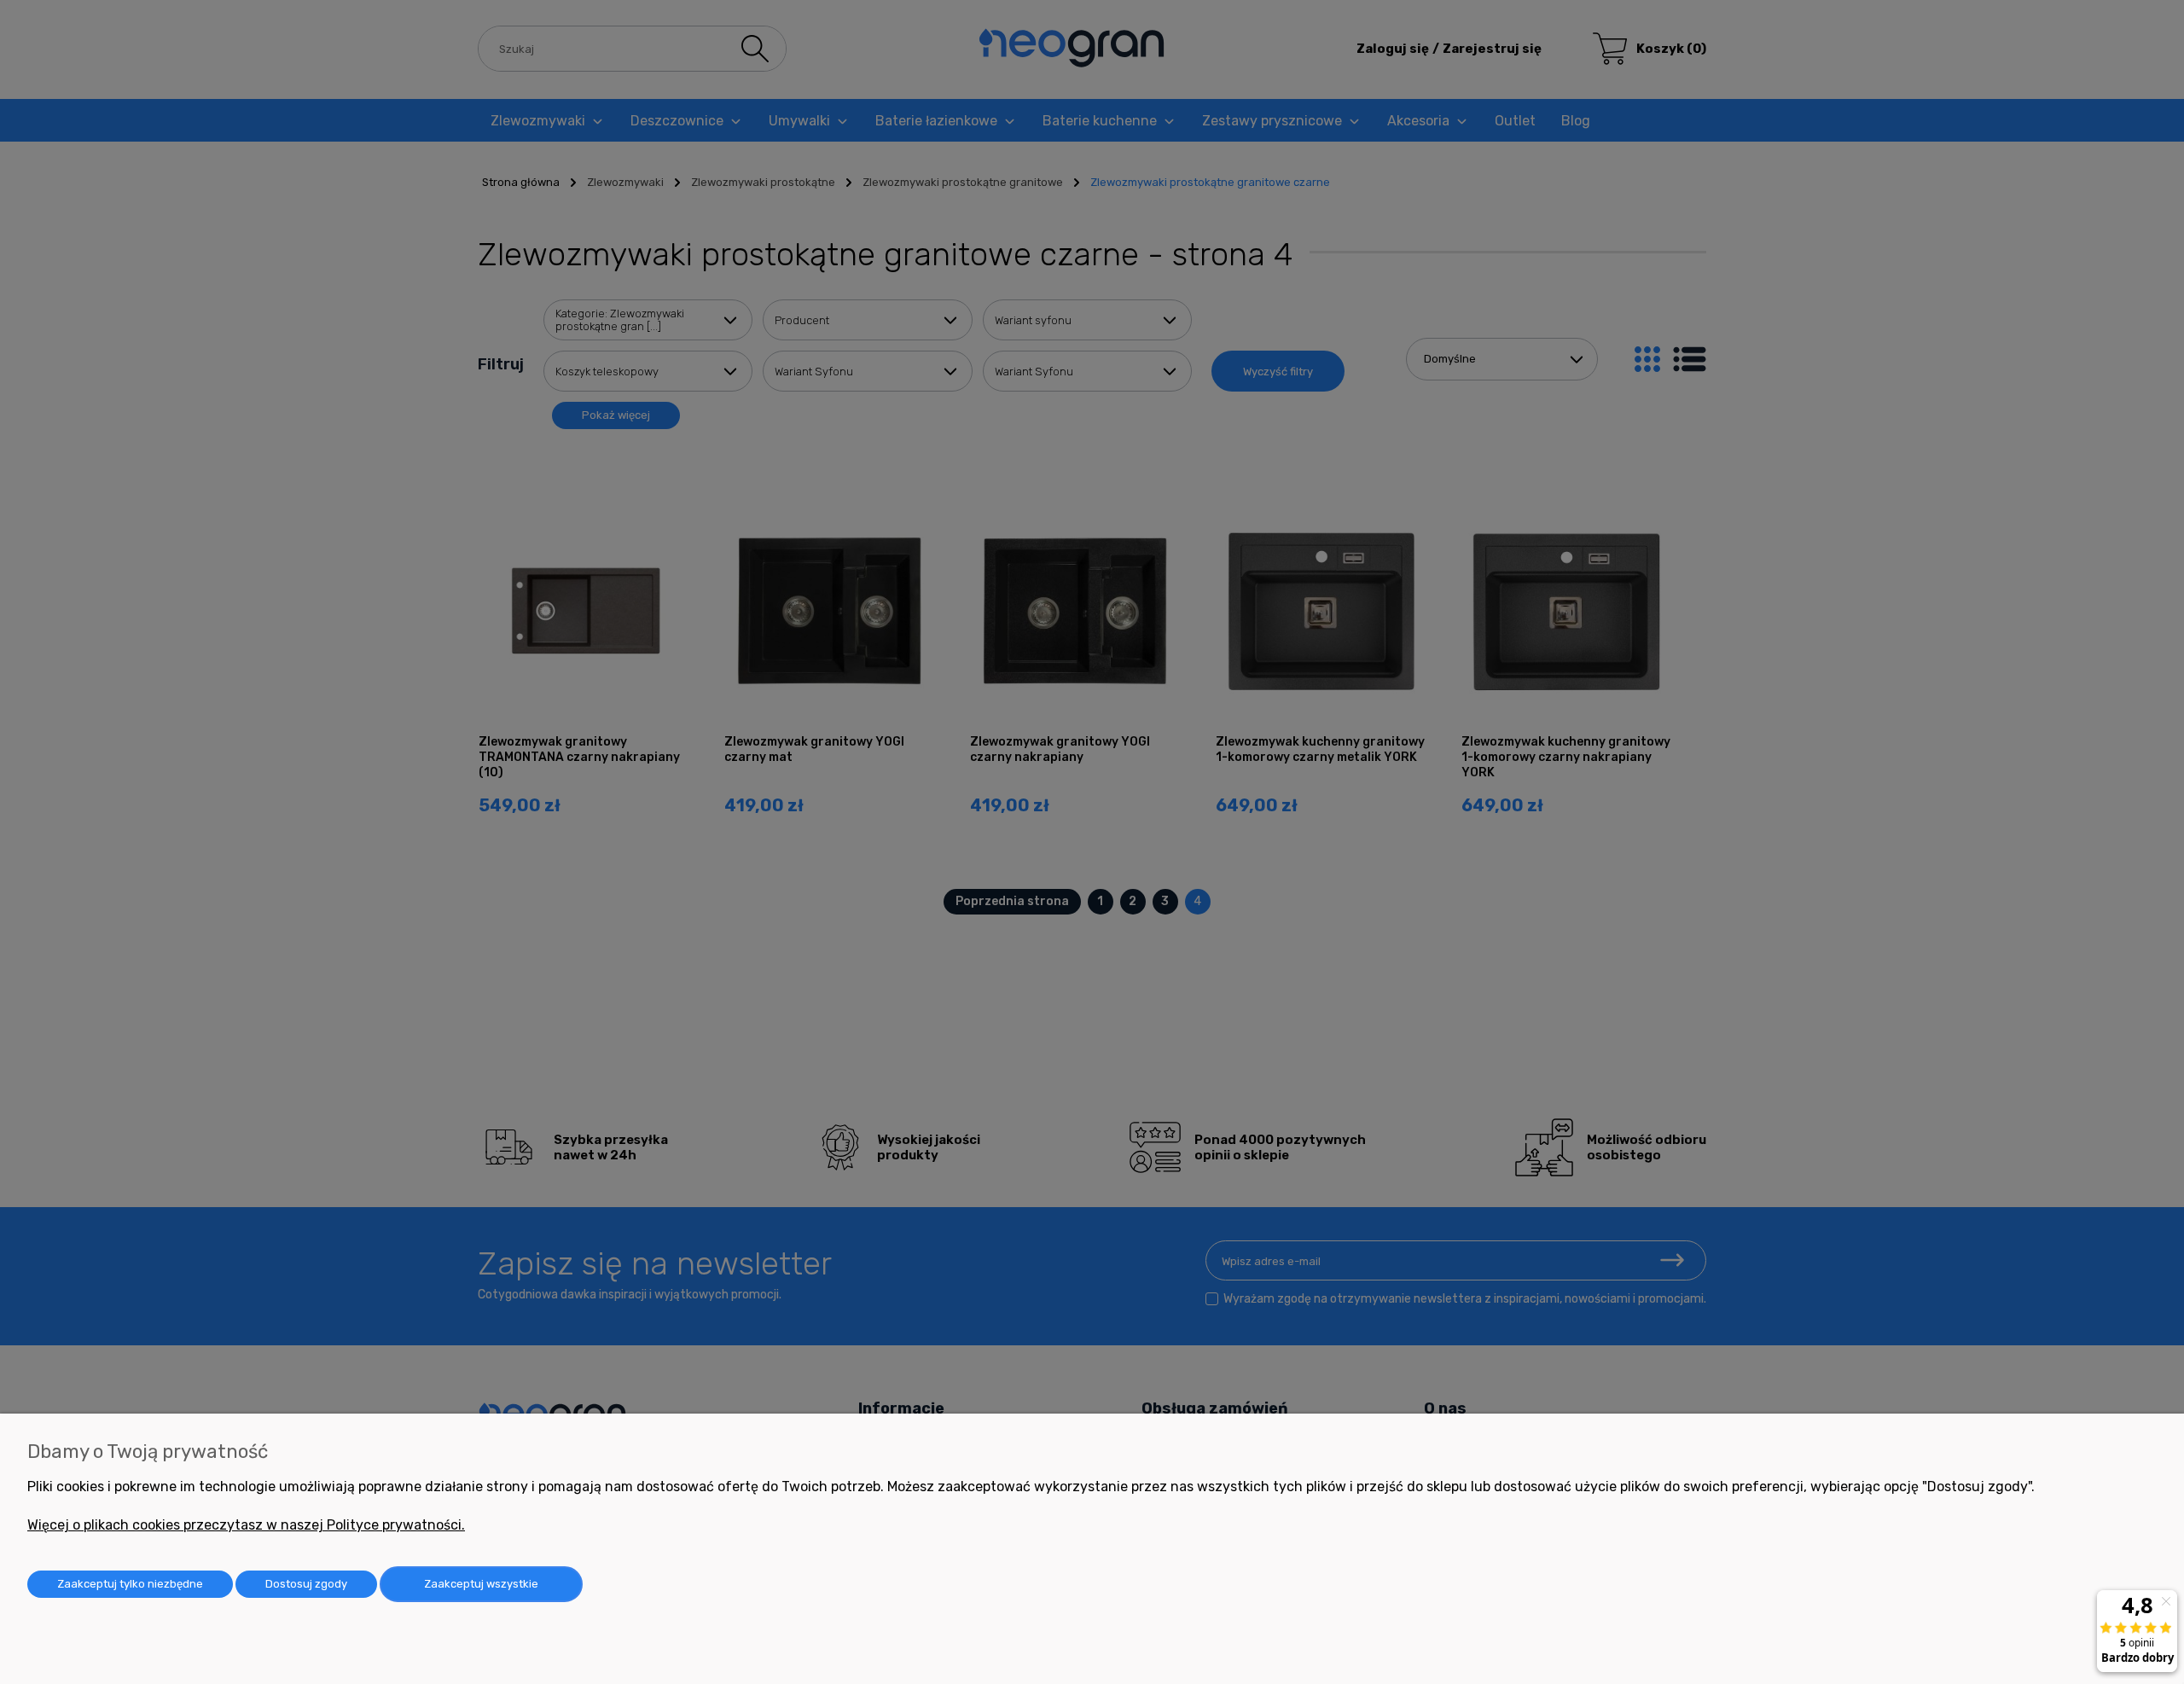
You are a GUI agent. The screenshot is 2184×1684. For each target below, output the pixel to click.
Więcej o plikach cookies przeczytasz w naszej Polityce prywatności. (246, 1525)
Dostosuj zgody (306, 1584)
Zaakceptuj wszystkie (481, 1584)
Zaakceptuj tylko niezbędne (130, 1584)
